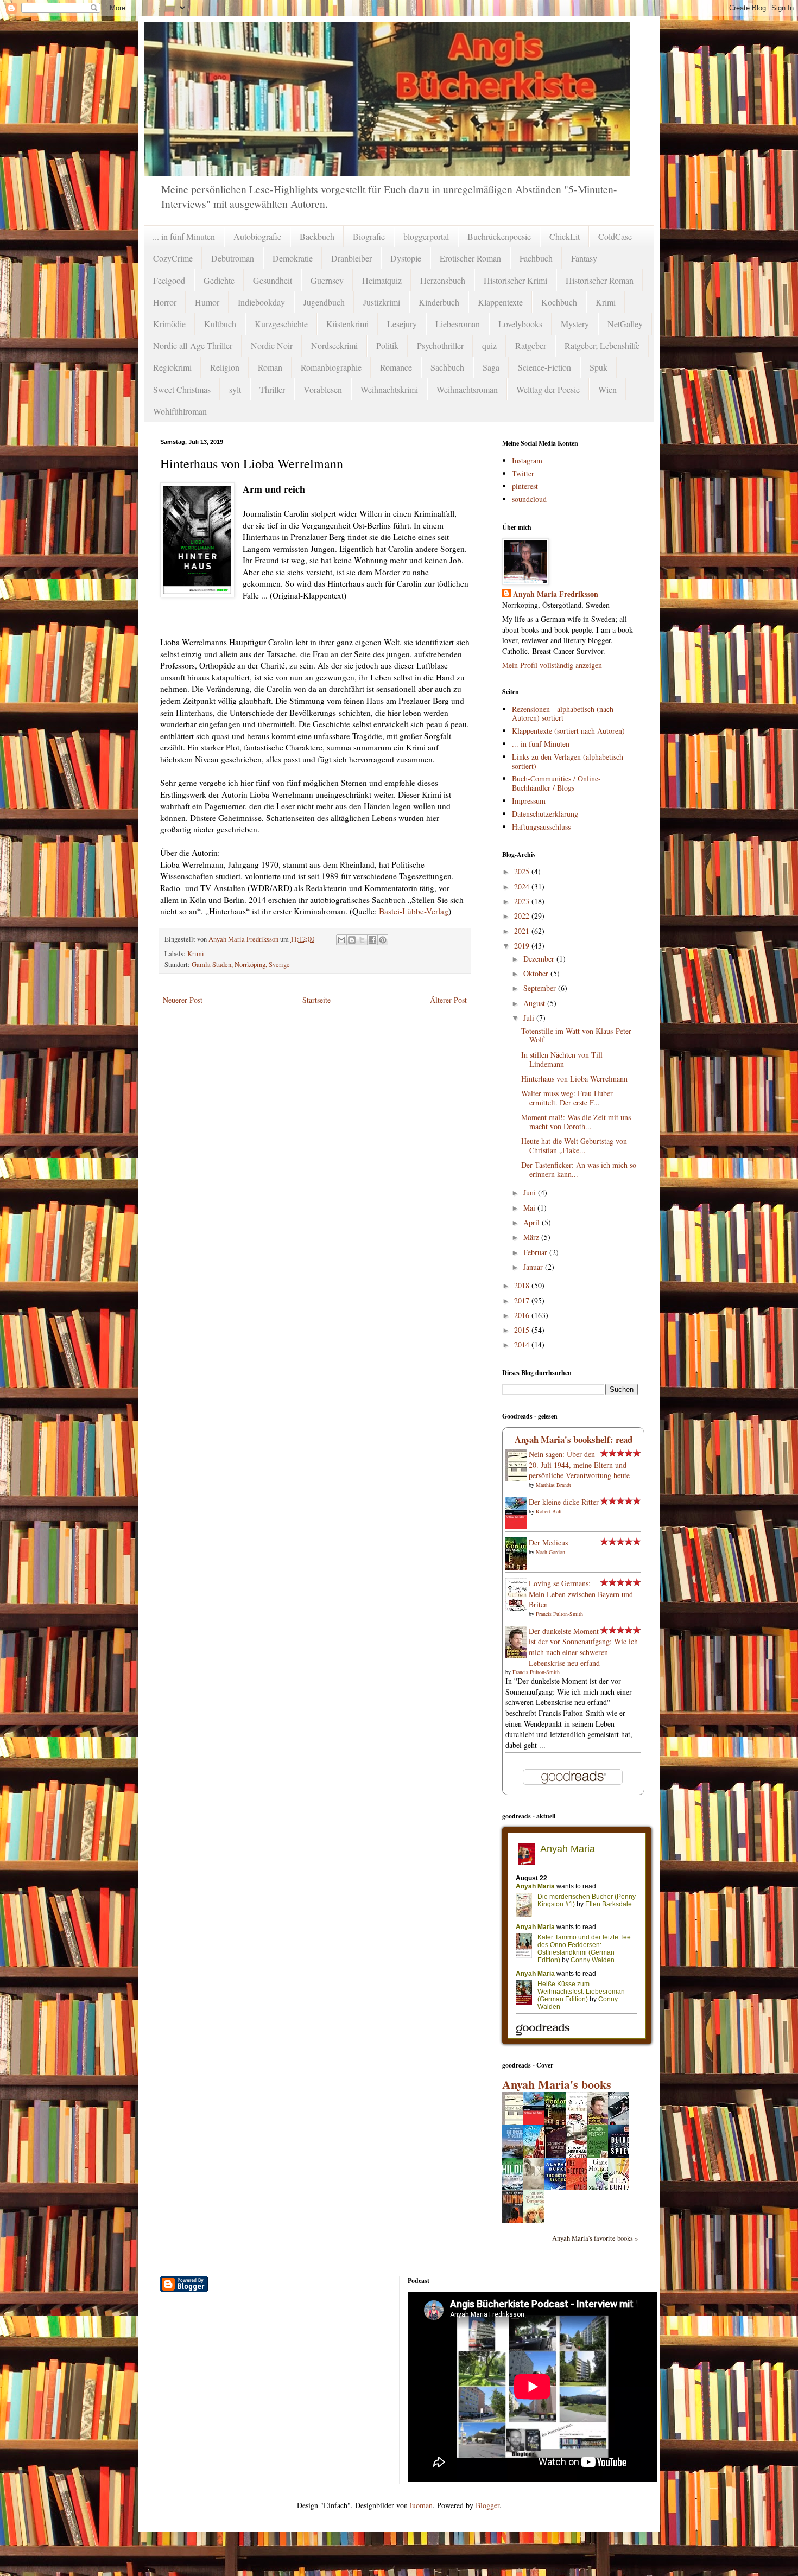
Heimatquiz (382, 280)
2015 (523, 1330)
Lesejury (402, 324)
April (533, 1222)
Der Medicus (548, 1543)
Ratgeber (531, 345)
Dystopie (406, 258)
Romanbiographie (331, 367)
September (541, 988)
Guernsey (327, 280)
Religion (225, 367)
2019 (523, 946)
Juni (531, 1192)
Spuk (598, 367)
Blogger (487, 2505)
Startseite (316, 1000)
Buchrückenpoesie (499, 236)
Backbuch (317, 236)
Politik (387, 345)
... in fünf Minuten (184, 236)
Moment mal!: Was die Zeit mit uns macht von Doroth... (576, 1122)
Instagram (527, 460)
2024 (523, 886)
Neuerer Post (183, 1000)
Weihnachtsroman (467, 389)
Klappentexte (500, 302)
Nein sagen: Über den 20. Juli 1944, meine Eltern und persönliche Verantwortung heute (579, 1465)
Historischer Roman (600, 280)
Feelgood (169, 280)
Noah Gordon (550, 1552)
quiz (489, 345)
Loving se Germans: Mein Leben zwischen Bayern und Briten (581, 1594)
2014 (523, 1344)
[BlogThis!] (352, 940)
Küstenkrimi (347, 324)
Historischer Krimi (515, 280)
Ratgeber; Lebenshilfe (602, 345)
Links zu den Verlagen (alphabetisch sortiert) (568, 761)
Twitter (523, 473)
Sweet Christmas (182, 389)
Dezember (540, 959)
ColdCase (615, 236)
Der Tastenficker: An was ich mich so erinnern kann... (579, 1169)
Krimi (606, 302)
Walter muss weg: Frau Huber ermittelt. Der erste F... (567, 1098)
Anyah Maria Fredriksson (556, 594)
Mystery (575, 324)
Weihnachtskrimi (389, 389)
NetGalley (625, 324)
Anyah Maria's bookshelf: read (574, 1439)
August (535, 1003)
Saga (491, 367)
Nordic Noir (272, 345)
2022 (523, 916)
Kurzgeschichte (281, 324)
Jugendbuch (324, 302)
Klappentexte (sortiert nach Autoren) (568, 731)
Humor (207, 302)
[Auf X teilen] (362, 940)
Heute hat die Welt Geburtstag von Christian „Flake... (574, 1146)
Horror (165, 302)
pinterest (525, 486)
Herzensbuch (443, 280)
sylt (235, 389)
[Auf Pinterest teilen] (383, 940)
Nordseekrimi (334, 345)
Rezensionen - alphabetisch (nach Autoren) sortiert (563, 714)
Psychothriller (440, 345)
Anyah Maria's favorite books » (595, 2238)
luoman (421, 2505)
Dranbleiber (351, 258)
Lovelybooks (520, 324)
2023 (523, 901)
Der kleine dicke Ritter (564, 1502)
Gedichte (219, 280)
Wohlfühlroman (180, 411)
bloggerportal (426, 236)
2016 (523, 1315)
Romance (396, 367)
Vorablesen (323, 389)
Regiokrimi (172, 367)
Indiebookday (261, 302)
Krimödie (169, 324)
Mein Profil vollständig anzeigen (552, 665)
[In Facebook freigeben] (372, 940)
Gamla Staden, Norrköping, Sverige (241, 965)
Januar (534, 1267)
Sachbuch (447, 367)
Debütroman (233, 258)
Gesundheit (273, 280)
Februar (536, 1252)
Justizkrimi (382, 302)
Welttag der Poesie (548, 389)
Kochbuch (559, 302)
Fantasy (584, 258)
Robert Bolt (549, 1511)
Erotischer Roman (470, 258)
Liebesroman (458, 324)
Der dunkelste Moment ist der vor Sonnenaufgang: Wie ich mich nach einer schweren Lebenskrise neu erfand (583, 1647)
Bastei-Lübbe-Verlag (414, 911)
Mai (530, 1208)
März (532, 1237)
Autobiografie (257, 236)
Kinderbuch (439, 302)
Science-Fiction (544, 367)
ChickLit (565, 236)
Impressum (529, 801)
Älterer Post (448, 1000)
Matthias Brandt (553, 1485)
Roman (270, 367)
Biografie (369, 236)
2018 (523, 1285)
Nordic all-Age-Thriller (193, 345)
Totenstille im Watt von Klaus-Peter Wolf (576, 1035)
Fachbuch (536, 258)
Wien (607, 389)
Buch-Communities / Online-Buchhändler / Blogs (556, 783)
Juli (530, 1018)
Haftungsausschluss (541, 827)
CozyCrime (173, 258)
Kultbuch (220, 324)
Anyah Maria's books (557, 2084)
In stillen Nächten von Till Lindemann (562, 1059)
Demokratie (293, 258)
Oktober (537, 973)
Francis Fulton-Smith (559, 1614)
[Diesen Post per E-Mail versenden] (341, 940)
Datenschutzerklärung (545, 814)
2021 (523, 931)
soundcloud (529, 499)
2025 (523, 871)
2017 (523, 1300)
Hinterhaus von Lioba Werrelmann (574, 1079)
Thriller (272, 389)
